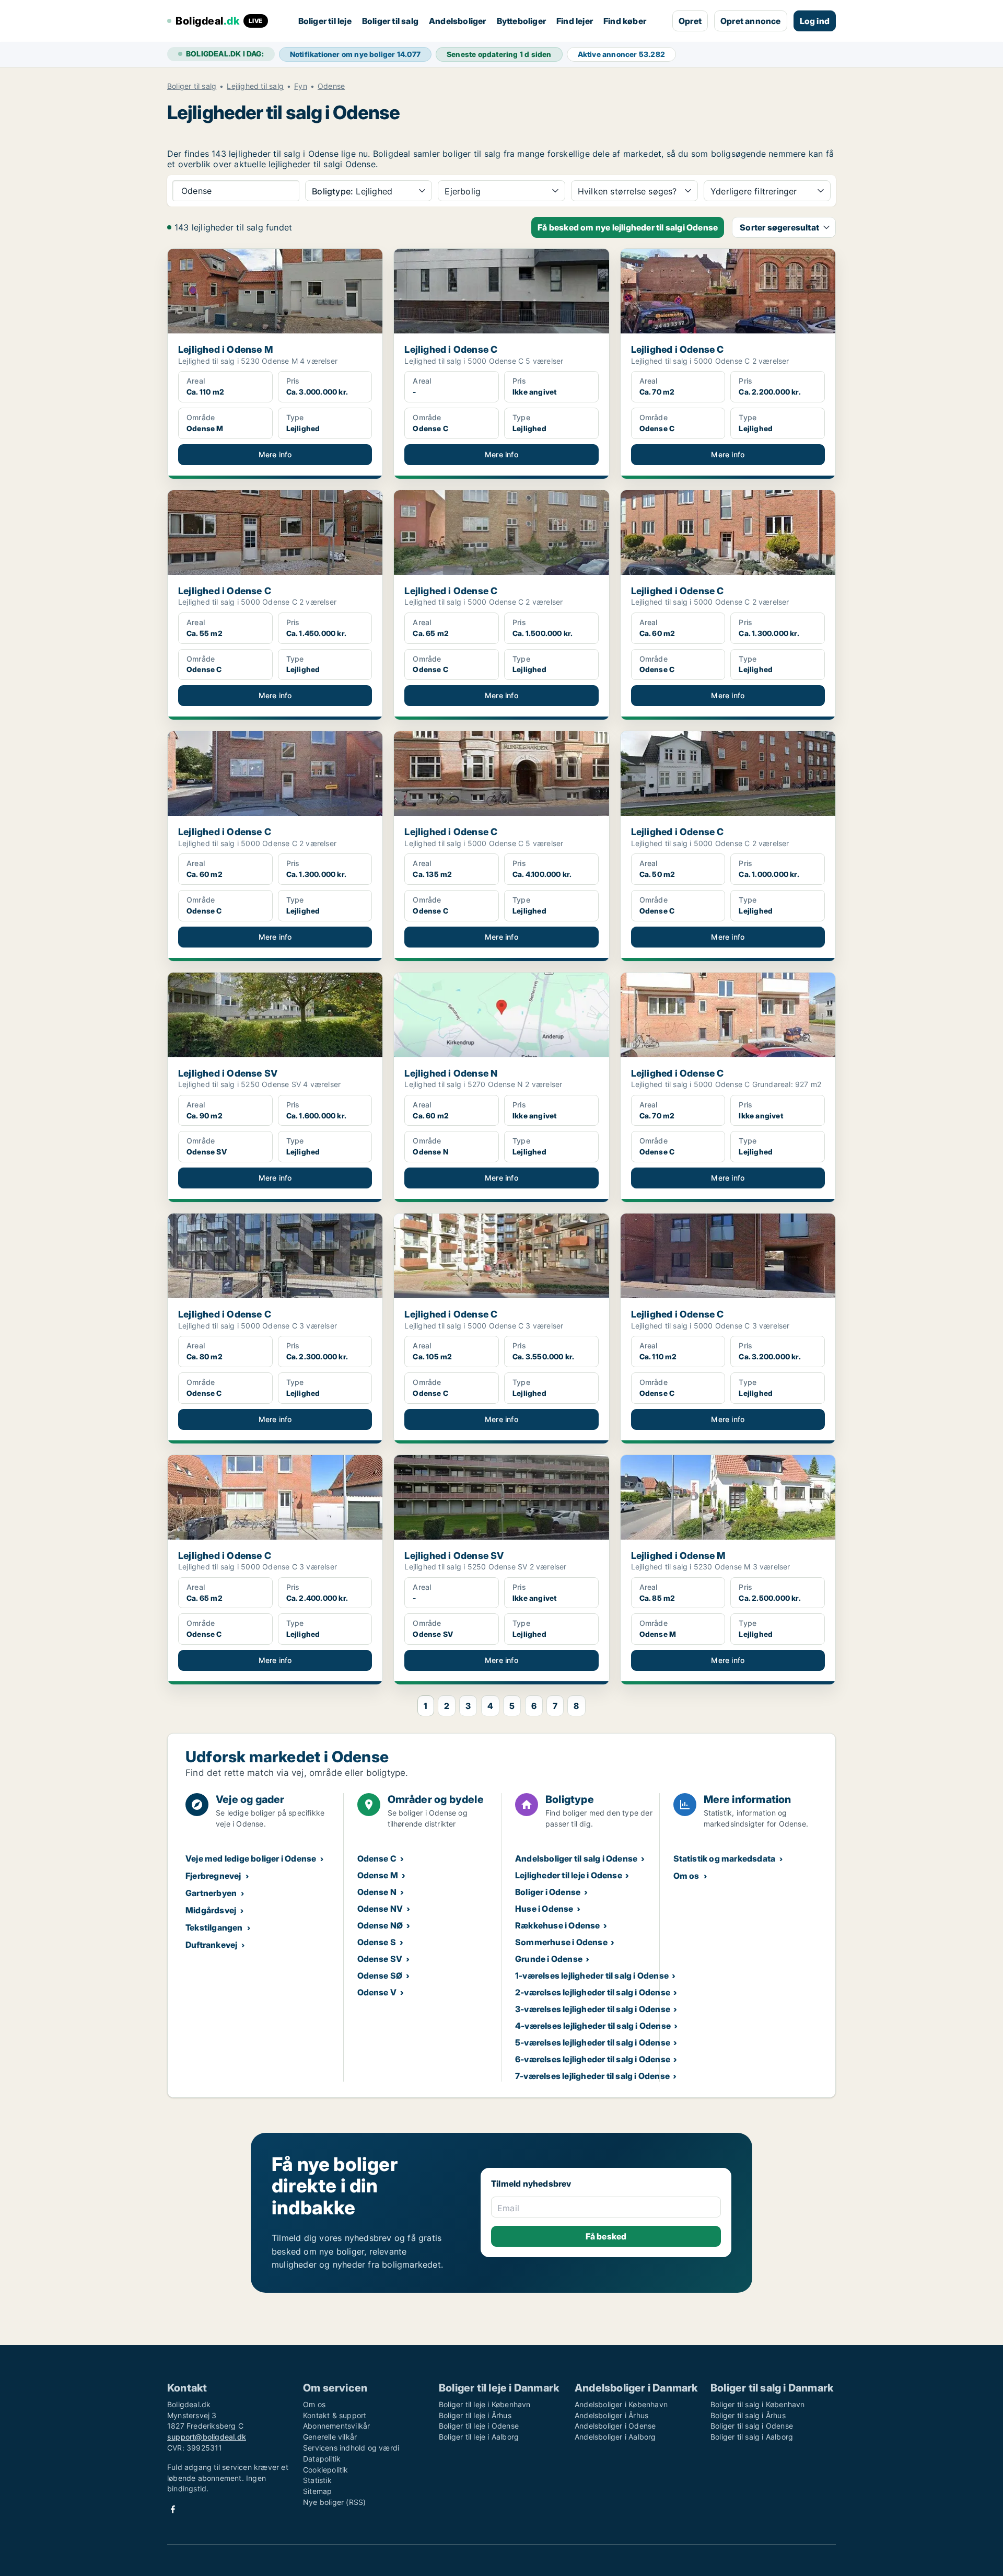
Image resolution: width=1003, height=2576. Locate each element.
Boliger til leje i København (485, 2404)
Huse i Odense (544, 1909)
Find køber (625, 21)
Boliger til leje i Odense (479, 2426)
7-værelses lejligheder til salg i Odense (592, 2076)
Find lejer (575, 21)
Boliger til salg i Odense (752, 2426)
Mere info (275, 454)
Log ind (815, 21)
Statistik (317, 2480)
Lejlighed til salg (255, 86)
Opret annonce (751, 21)
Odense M (378, 1875)
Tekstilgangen (214, 1927)
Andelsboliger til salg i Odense (576, 1858)
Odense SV (380, 1959)
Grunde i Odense (549, 1959)
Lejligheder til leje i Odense (569, 1875)
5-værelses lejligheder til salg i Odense (593, 2042)
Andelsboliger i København (621, 2404)
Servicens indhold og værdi (351, 2448)
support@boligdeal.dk (207, 2437)
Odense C (377, 1858)
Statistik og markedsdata (725, 1858)
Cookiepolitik (326, 2470)
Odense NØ (380, 1925)
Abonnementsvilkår (336, 2426)
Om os (686, 1876)
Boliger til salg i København (758, 2404)
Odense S (377, 1942)
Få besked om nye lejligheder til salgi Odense (628, 227)
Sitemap (317, 2491)
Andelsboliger (458, 21)
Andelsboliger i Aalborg (615, 2437)
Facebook (173, 2509)
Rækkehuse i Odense (558, 1925)
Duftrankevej (211, 1945)
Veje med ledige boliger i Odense (251, 1858)
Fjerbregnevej (213, 1876)
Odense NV (380, 1909)
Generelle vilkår (330, 2437)
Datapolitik (322, 2459)
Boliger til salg (390, 21)
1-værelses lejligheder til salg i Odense (592, 1976)
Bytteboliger (521, 21)
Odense (331, 86)
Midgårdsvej (211, 1910)
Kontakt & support (335, 2415)
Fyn (301, 86)
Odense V (377, 1992)
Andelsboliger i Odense (615, 2426)
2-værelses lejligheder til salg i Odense (593, 1992)
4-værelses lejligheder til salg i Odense (593, 2026)
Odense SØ (380, 1976)
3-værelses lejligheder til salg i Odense (593, 2009)
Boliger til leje (325, 21)
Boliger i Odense (548, 1892)
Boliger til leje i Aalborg (479, 2437)
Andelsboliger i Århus (611, 2415)
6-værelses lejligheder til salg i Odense (593, 2059)
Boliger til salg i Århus (748, 2415)
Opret (690, 21)
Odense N (377, 1892)
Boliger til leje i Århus (475, 2415)
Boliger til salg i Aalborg (752, 2437)
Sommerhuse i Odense (561, 1942)
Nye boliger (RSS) (334, 2502)
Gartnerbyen (211, 1893)
